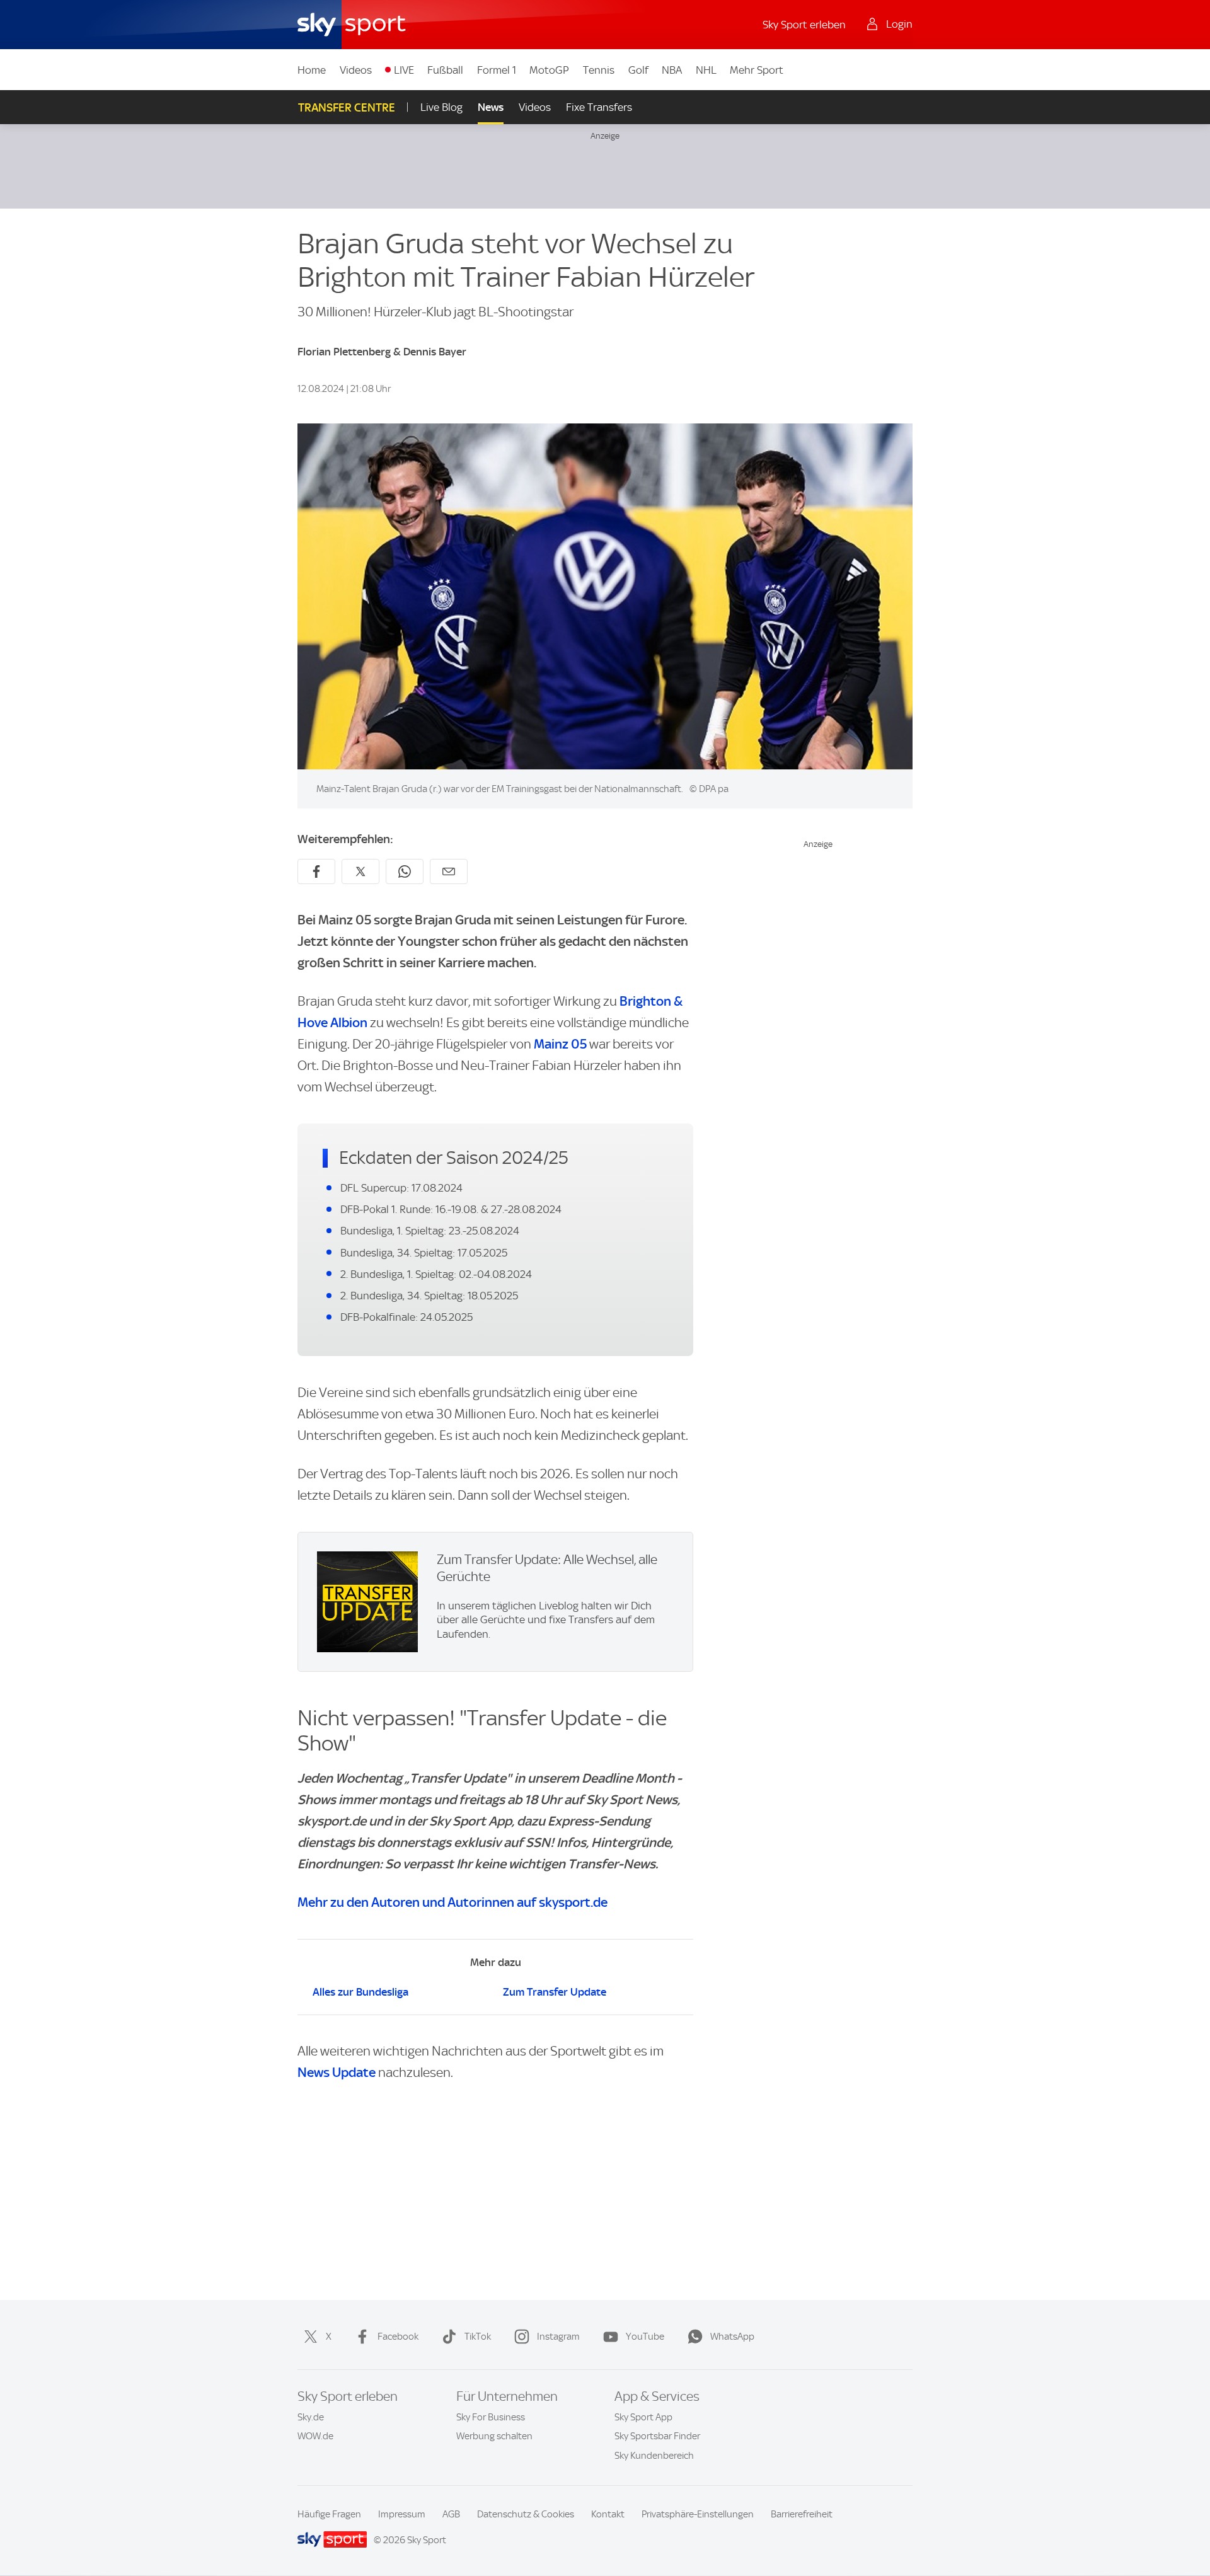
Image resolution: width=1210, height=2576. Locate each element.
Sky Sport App (643, 2417)
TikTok (478, 2337)
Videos (356, 70)
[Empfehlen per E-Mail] (449, 871)
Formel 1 (497, 70)
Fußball (445, 70)
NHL (706, 70)
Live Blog (441, 107)
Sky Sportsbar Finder (657, 2436)
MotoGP (549, 70)
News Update (337, 2072)
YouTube (645, 2337)
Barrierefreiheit (802, 2514)
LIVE (404, 70)
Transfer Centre (347, 107)
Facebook (398, 2337)
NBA (672, 70)
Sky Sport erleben (804, 25)
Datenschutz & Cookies (526, 2514)
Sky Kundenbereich (654, 2456)
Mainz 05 (560, 1044)
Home (312, 70)
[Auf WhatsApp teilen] (405, 871)
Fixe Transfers (599, 107)
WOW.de (315, 2436)
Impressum (402, 2514)
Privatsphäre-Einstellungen (698, 2514)
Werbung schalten (494, 2436)
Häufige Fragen (329, 2514)
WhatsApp (732, 2337)
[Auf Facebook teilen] (316, 871)
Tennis (599, 70)
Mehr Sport (757, 70)
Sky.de (311, 2417)
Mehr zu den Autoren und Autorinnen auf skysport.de (452, 1902)
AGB (451, 2514)
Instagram (558, 2337)
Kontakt (608, 2514)
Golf (638, 70)
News (491, 107)
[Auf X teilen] (360, 871)
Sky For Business (491, 2417)
